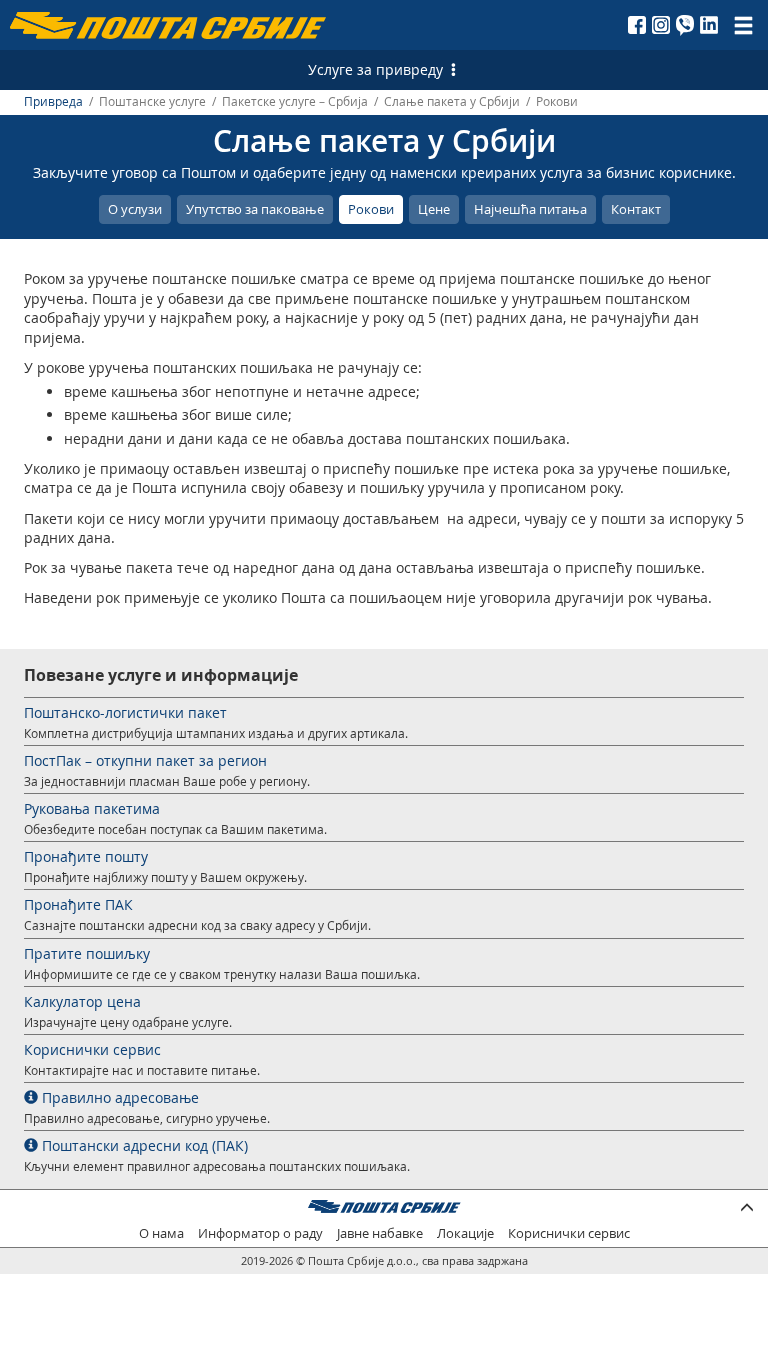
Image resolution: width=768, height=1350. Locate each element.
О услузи (135, 209)
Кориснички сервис (92, 1049)
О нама (161, 1233)
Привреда (53, 101)
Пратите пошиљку (87, 953)
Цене (434, 209)
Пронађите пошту (86, 856)
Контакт (636, 209)
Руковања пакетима (92, 808)
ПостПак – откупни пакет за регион (145, 760)
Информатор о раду (260, 1233)
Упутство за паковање (255, 209)
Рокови (371, 209)
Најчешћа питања (530, 209)
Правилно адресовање (118, 1097)
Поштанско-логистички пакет (125, 712)
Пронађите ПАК (78, 904)
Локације (465, 1233)
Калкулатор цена (82, 1001)
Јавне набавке (380, 1233)
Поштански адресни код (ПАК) (143, 1145)
